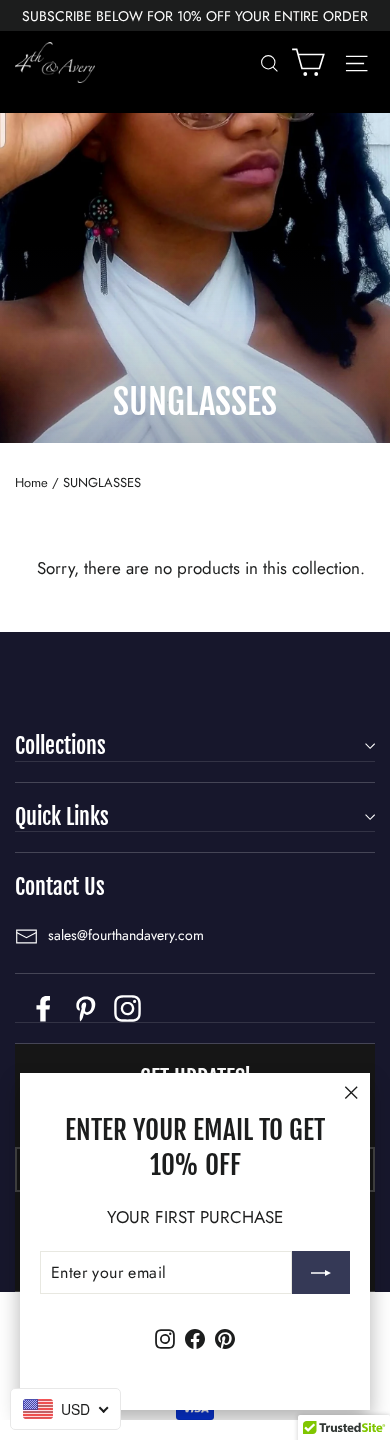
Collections (60, 745)
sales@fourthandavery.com (126, 935)
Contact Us (60, 886)
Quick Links (62, 816)
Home (31, 482)
